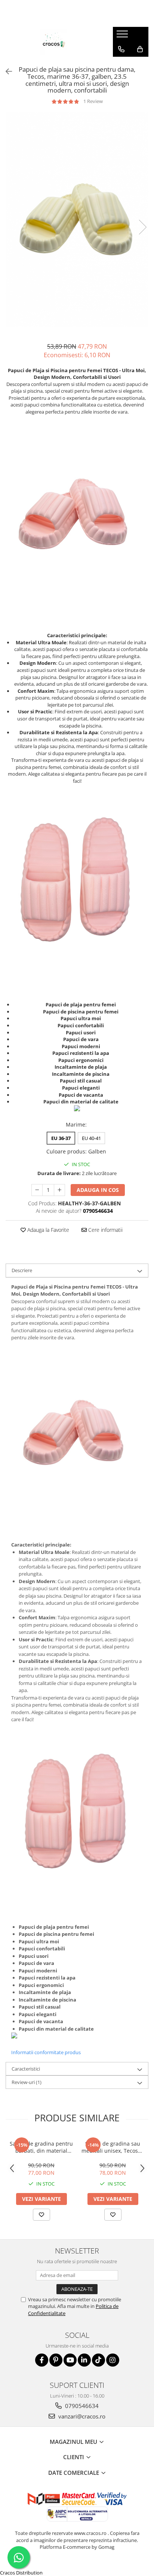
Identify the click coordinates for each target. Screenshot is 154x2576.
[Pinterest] (56, 2360)
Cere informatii (105, 1230)
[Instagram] (113, 2360)
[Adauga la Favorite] (41, 2215)
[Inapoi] (6, 71)
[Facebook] (42, 2360)
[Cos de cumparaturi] (140, 49)
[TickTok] (98, 2360)
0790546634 (81, 2406)
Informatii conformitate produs (46, 2052)
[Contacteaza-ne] (121, 49)
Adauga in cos (98, 1190)
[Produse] (123, 36)
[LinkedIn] (84, 2360)
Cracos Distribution (21, 2573)
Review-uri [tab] (27, 2082)
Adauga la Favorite (47, 1230)
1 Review (93, 101)
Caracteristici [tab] (26, 2069)
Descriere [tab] (22, 1270)
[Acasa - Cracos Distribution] (53, 42)
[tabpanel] (77, 219)
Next (142, 227)
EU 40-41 (91, 1138)
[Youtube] (70, 2360)
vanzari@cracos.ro (81, 2416)
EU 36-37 (61, 1138)
